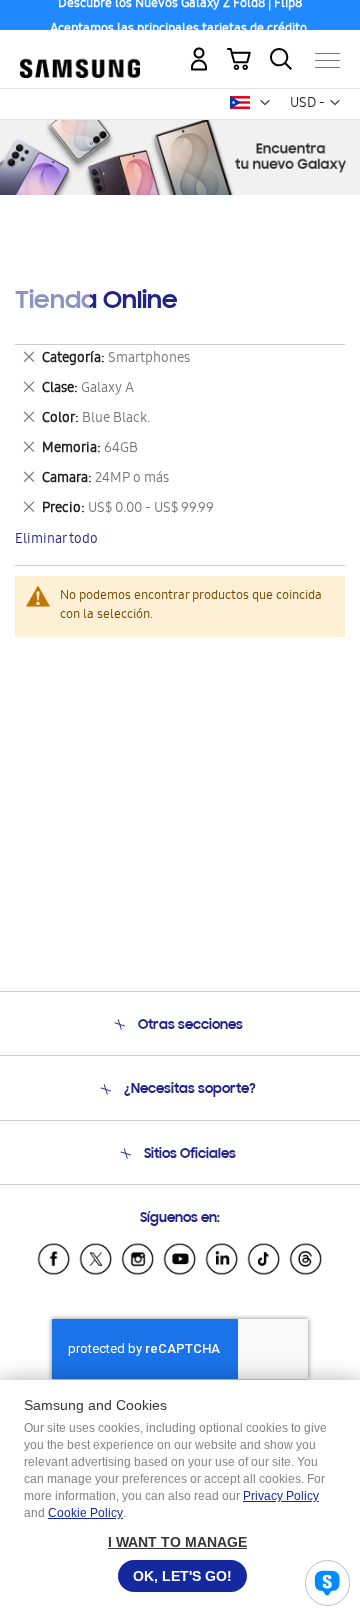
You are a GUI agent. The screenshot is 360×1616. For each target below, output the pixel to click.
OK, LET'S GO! (182, 1576)
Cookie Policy (85, 1513)
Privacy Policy (281, 1496)
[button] (265, 103)
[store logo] (80, 52)
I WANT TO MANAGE (177, 1542)
